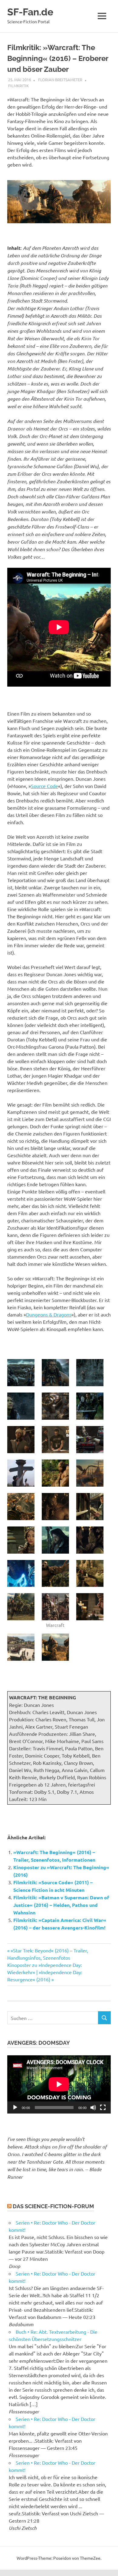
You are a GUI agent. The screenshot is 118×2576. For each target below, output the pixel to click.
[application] (59, 2084)
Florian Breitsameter (60, 79)
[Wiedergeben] (15, 2107)
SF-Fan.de (30, 12)
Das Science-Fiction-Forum (53, 2206)
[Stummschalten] (93, 2107)
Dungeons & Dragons (49, 1314)
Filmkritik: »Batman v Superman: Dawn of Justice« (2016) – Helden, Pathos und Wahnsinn (61, 1905)
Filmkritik (18, 86)
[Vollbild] (103, 2107)
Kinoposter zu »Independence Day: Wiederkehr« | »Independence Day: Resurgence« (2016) (45, 1972)
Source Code (44, 786)
